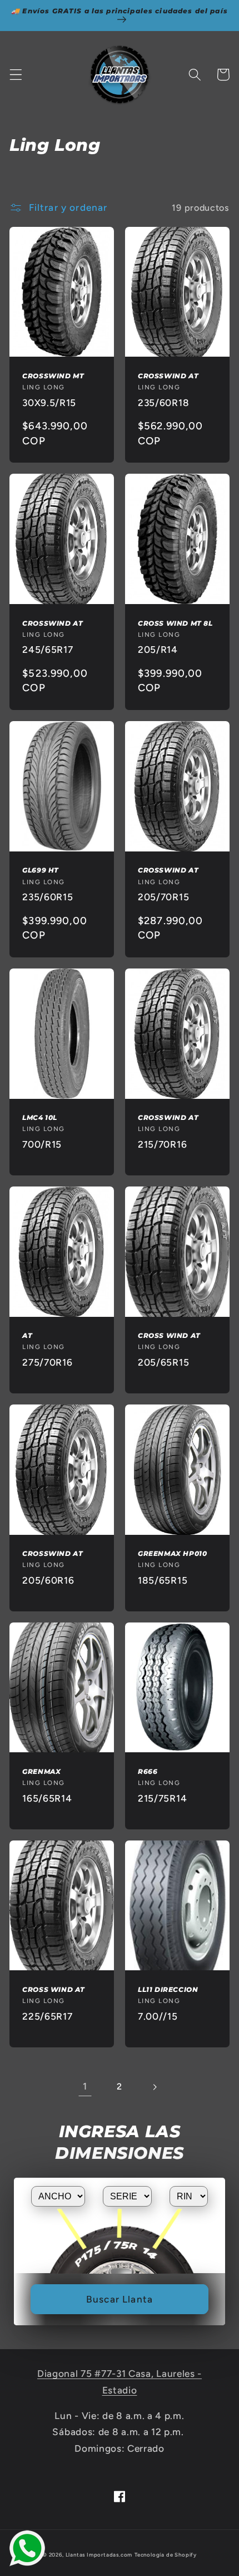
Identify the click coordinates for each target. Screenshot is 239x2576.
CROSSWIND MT (53, 376)
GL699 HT (41, 870)
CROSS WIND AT (169, 1335)
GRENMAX (41, 1771)
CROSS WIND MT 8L (175, 623)
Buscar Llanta (120, 2299)
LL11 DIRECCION (168, 1989)
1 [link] (85, 2086)
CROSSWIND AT (168, 376)
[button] (16, 75)
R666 (148, 1771)
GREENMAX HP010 (172, 1553)
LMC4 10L (40, 1117)
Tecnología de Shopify (166, 2555)
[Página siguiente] (154, 2087)
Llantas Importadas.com (99, 2555)
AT (27, 1335)
